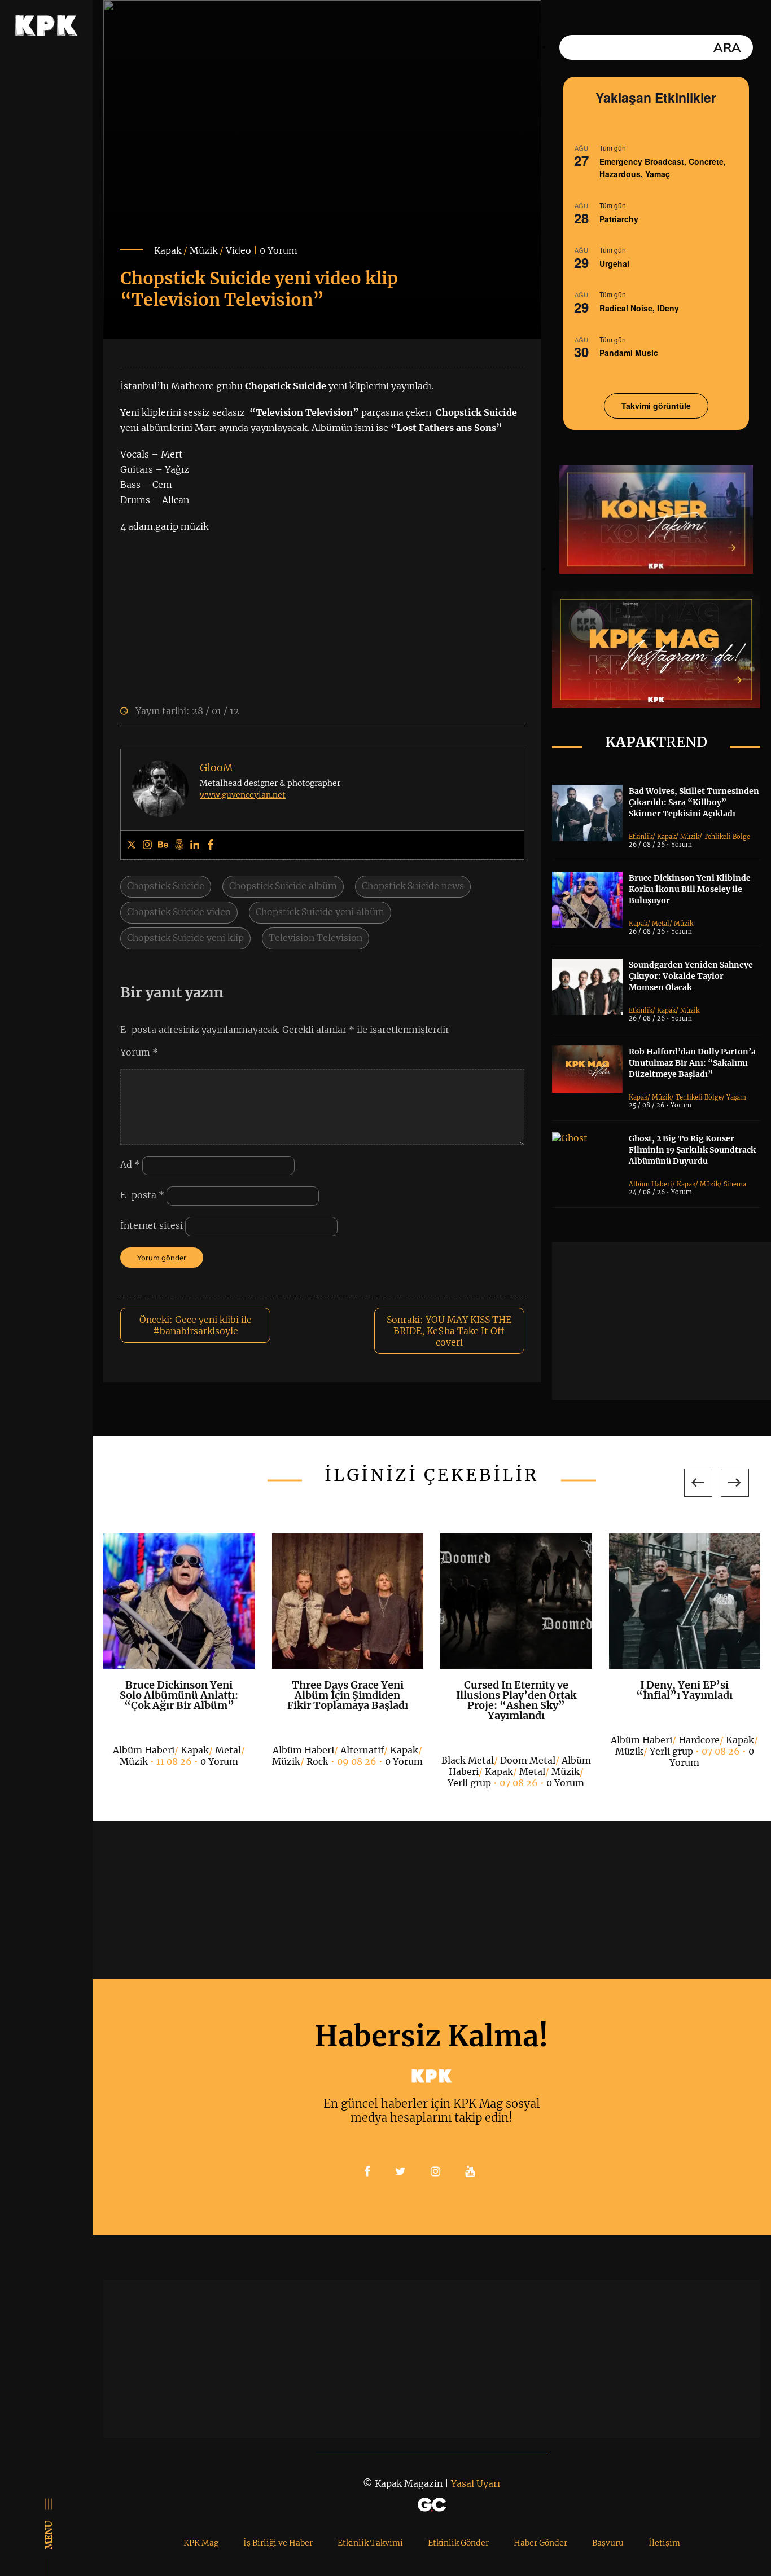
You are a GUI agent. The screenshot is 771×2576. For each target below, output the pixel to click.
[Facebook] (211, 845)
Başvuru (608, 2543)
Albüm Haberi (650, 1184)
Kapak (168, 250)
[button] (698, 1483)
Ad (130, 1164)
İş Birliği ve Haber (278, 2543)
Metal (661, 924)
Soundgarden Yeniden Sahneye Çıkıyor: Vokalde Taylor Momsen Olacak (691, 976)
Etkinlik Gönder (458, 2543)
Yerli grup (469, 1783)
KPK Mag (201, 2543)
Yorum (139, 1052)
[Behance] (163, 845)
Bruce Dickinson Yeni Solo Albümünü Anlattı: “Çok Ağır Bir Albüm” (179, 1695)
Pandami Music (629, 353)
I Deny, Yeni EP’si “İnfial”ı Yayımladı (684, 1690)
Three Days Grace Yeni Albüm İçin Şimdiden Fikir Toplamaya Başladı (348, 1695)
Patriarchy (619, 219)
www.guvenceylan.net (243, 795)
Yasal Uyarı (476, 2483)
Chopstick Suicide (166, 886)
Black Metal (468, 1760)
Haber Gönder (540, 2543)
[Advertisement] (662, 1321)
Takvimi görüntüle (656, 406)
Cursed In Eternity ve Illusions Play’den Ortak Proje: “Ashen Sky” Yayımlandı (516, 1700)
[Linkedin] (195, 845)
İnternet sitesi (152, 1225)
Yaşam (736, 1097)
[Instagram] (147, 845)
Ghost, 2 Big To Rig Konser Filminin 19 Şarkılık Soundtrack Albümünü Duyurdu (692, 1150)
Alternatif (362, 1750)
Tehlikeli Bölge (727, 837)
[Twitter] (132, 845)
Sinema (735, 1184)
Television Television (316, 938)
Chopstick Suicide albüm (283, 886)
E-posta (142, 1195)
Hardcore (699, 1740)
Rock (317, 1761)
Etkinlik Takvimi (370, 2543)
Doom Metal (528, 1760)
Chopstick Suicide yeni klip (185, 938)
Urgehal (614, 263)
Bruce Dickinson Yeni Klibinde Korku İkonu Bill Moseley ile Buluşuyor (690, 889)
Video (238, 250)
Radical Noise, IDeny (639, 308)
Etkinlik (641, 837)
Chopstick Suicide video (179, 912)
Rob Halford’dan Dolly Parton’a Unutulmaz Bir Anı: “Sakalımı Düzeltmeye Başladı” (692, 1063)
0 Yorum (279, 250)
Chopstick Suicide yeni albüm (320, 912)
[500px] (179, 845)
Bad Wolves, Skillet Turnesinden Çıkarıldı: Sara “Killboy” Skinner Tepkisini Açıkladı (694, 802)
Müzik (203, 250)
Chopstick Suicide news (413, 886)
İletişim (664, 2543)
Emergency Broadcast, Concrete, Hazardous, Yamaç (663, 168)
